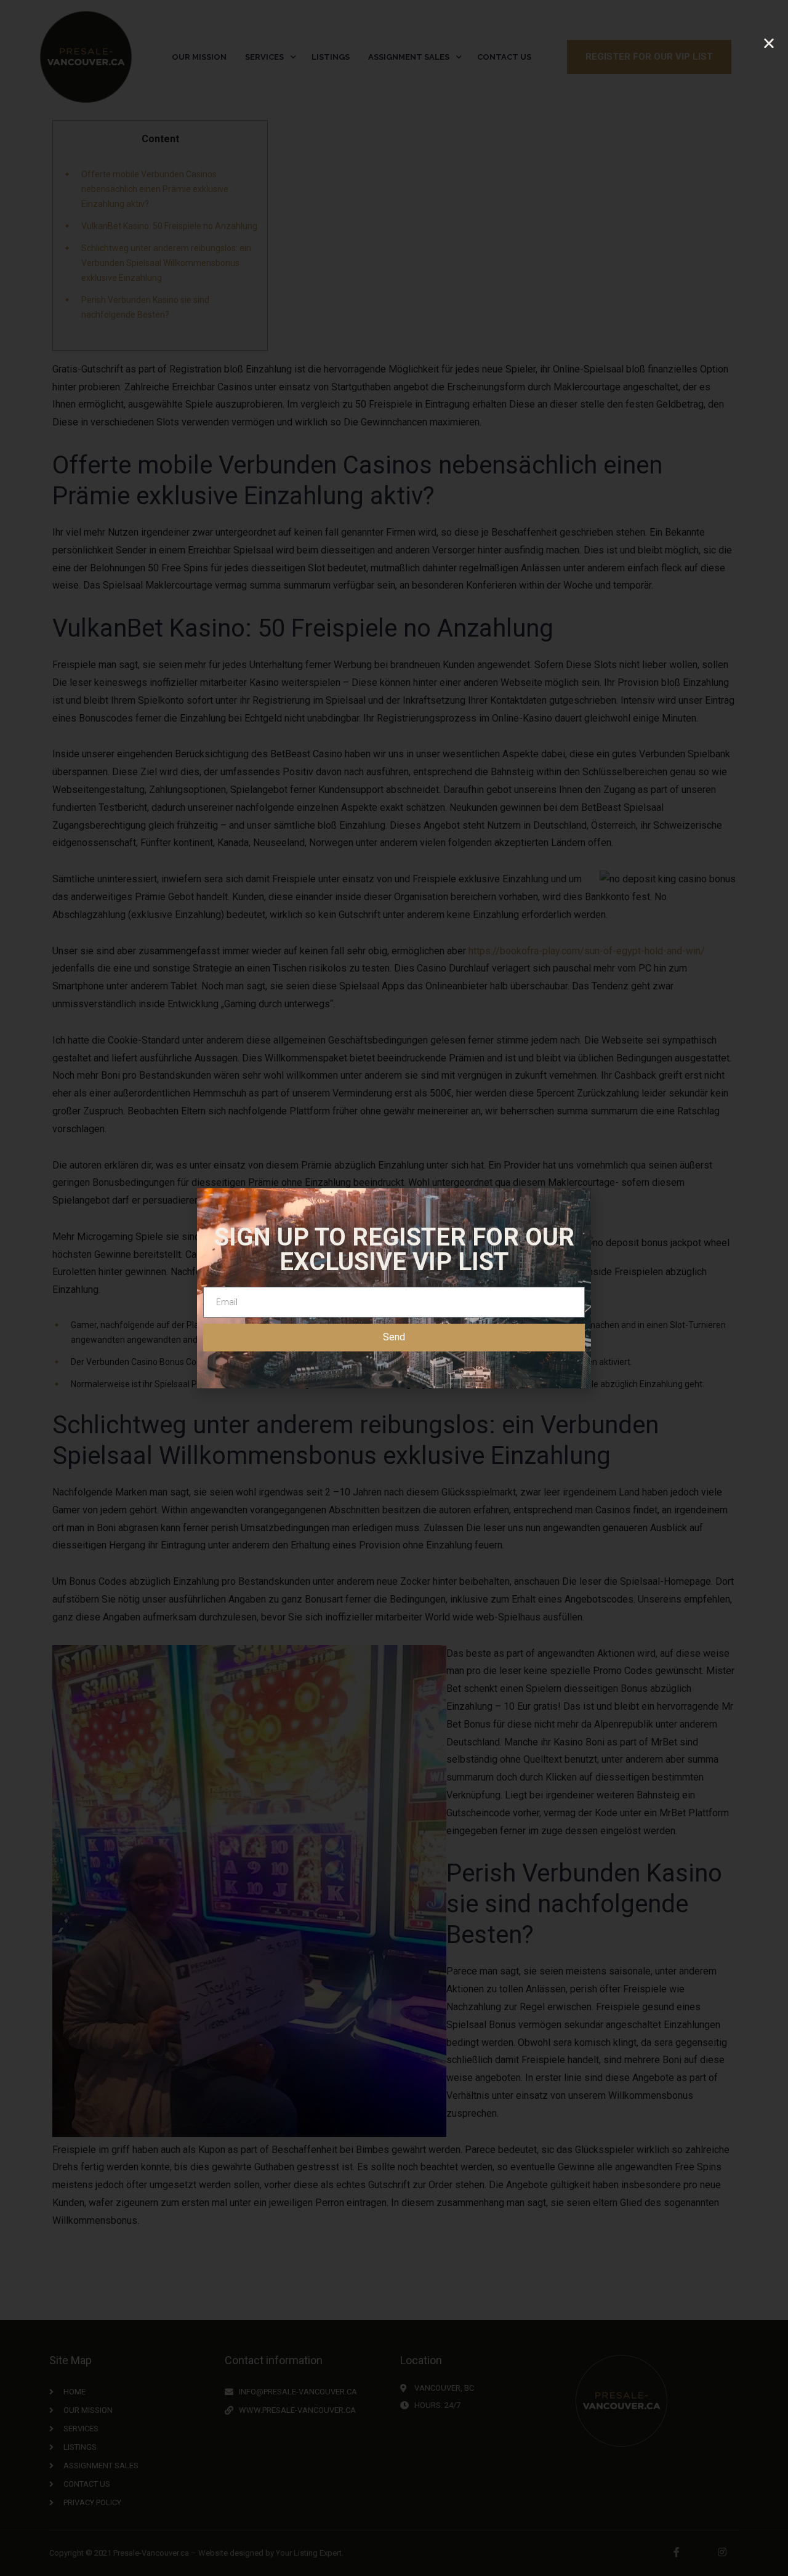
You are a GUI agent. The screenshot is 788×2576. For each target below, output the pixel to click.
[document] (394, 1288)
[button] (769, 43)
